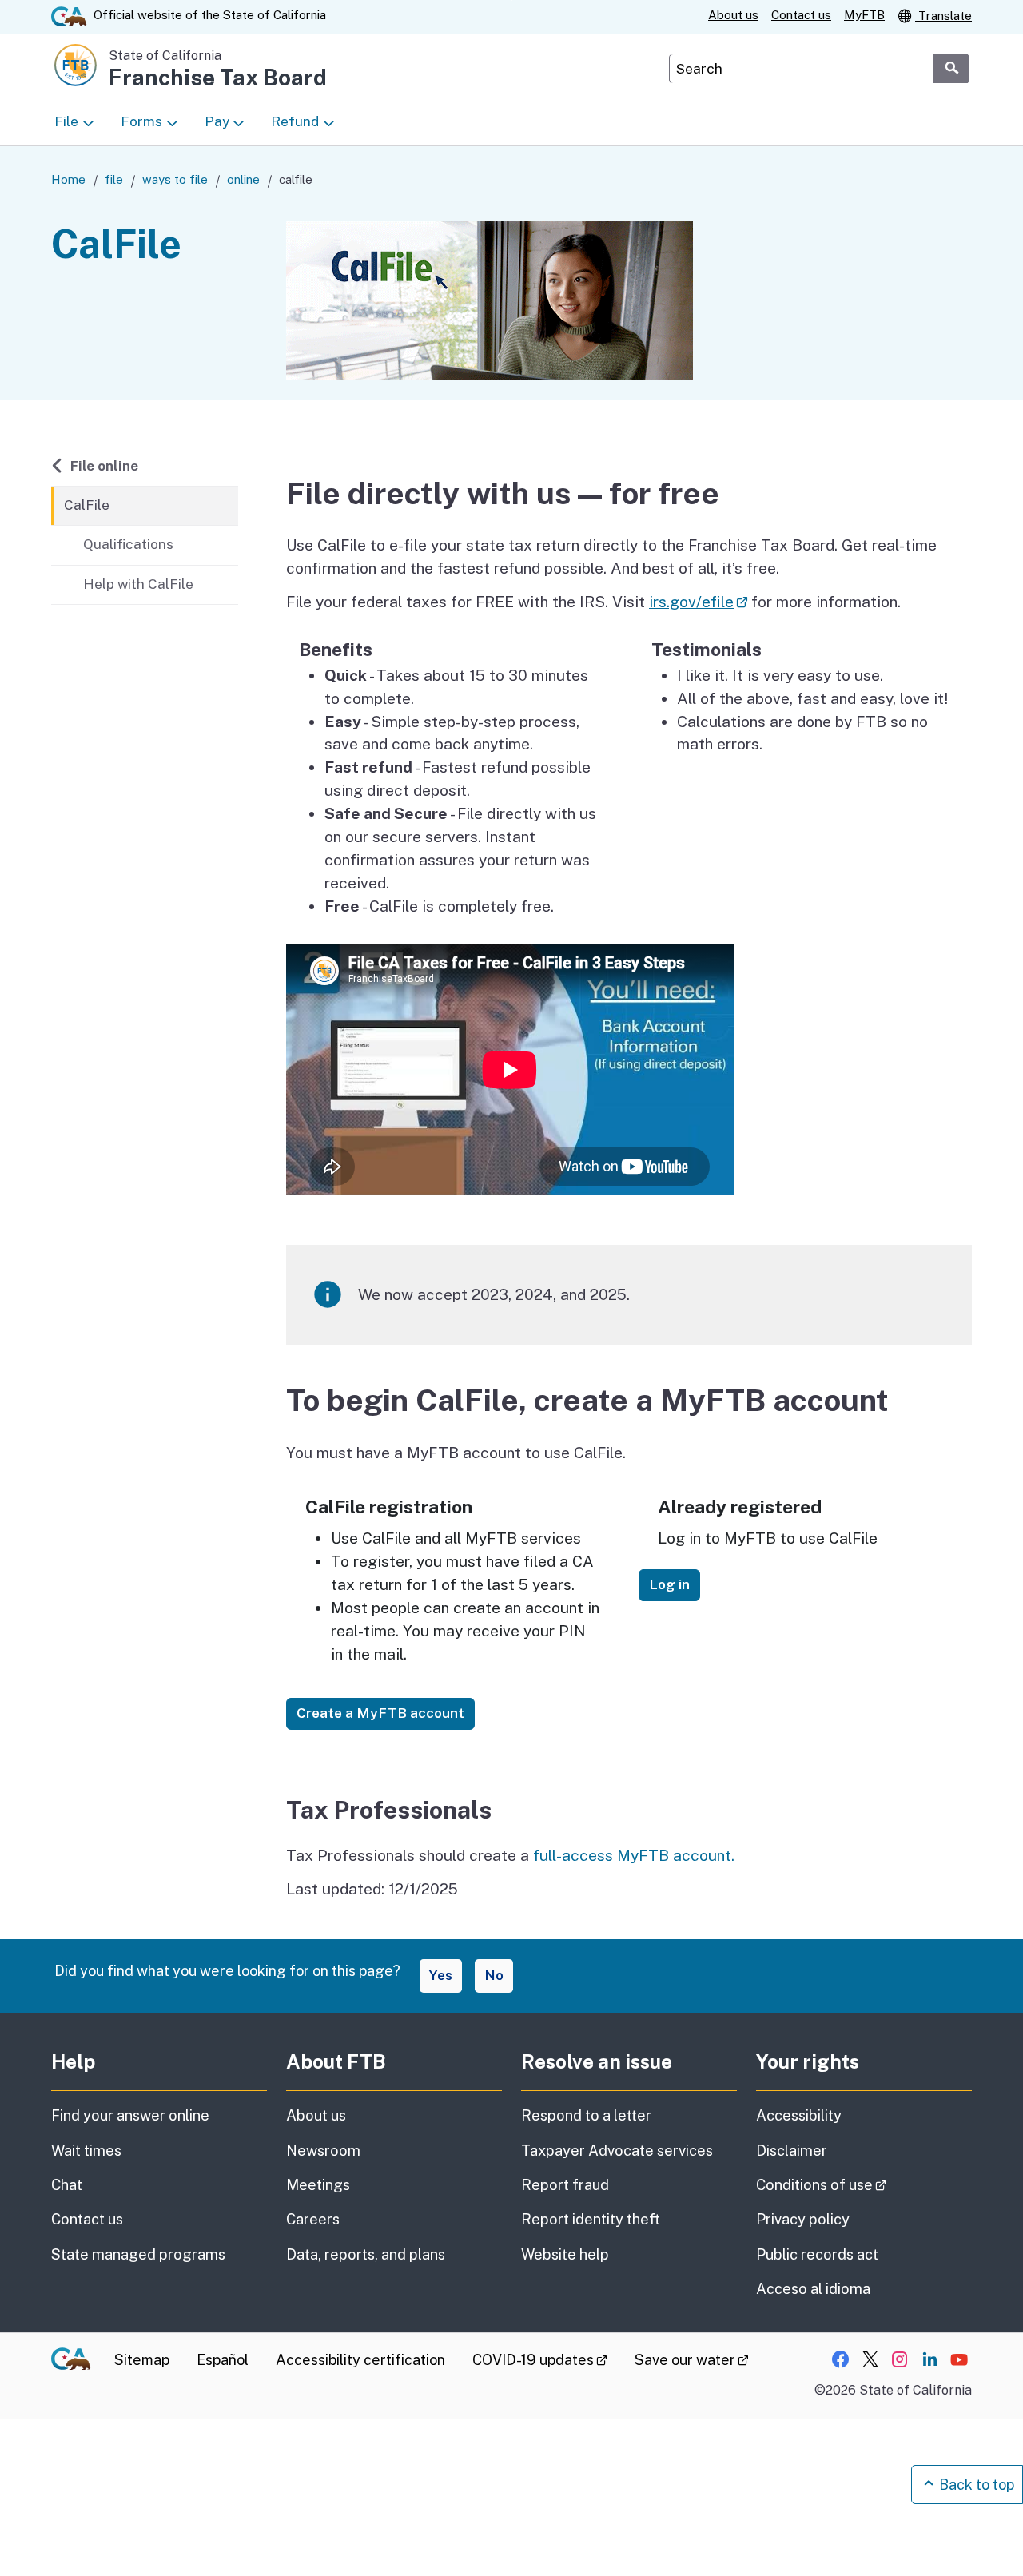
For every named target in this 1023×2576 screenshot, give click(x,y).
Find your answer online (130, 2115)
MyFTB (864, 15)
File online (104, 465)
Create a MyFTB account (380, 1713)
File (66, 121)
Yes (441, 1975)
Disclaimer (792, 2151)
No (494, 1975)
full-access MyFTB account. (634, 1855)
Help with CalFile (138, 584)
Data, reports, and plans (366, 2254)
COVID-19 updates (540, 2360)
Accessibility (799, 2115)
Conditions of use (864, 2184)
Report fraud (565, 2185)
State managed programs (138, 2254)
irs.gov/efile (698, 602)
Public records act (817, 2254)
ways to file (175, 179)
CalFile (87, 505)
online (243, 179)
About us (733, 15)
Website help (565, 2254)
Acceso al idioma (813, 2289)
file (114, 179)
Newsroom (323, 2151)
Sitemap (142, 2360)
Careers (313, 2219)
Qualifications (128, 544)
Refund (295, 121)
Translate (943, 16)
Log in (669, 1584)
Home (68, 179)
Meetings (318, 2185)
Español (223, 2360)
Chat (67, 2185)
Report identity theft (591, 2219)
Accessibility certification (360, 2360)
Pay (217, 121)
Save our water (692, 2360)
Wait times (86, 2151)
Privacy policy (803, 2219)
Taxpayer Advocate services (617, 2151)
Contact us (801, 15)
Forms (141, 121)
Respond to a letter (586, 2115)
